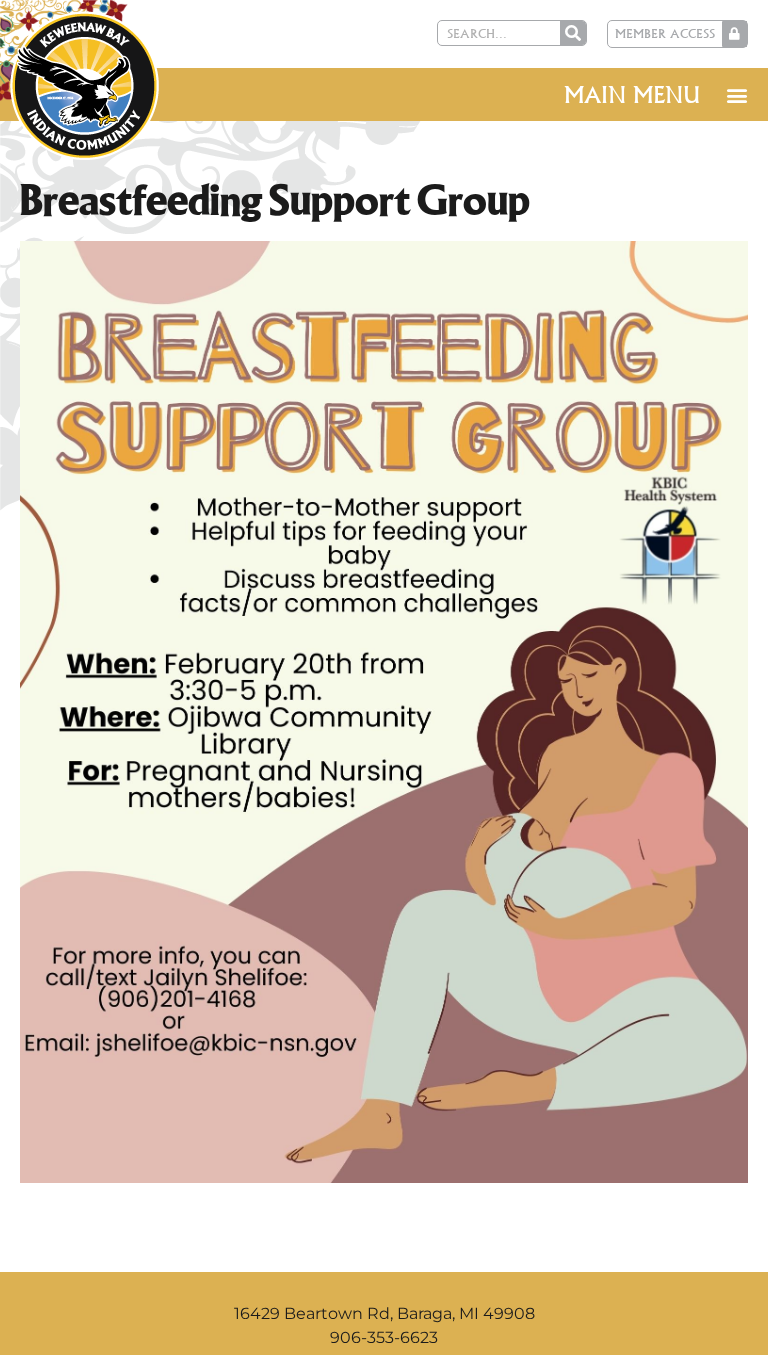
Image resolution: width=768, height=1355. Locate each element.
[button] (736, 94)
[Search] (573, 33)
